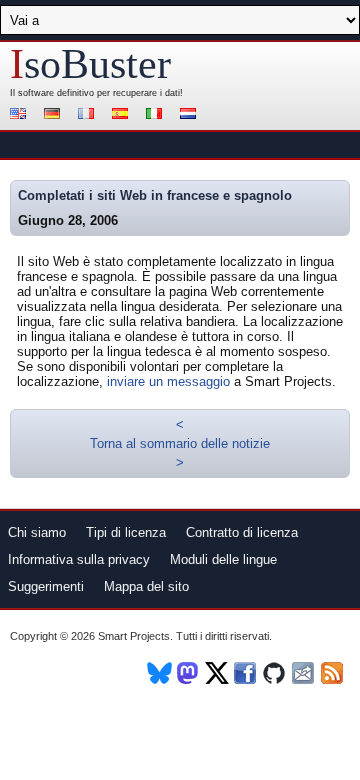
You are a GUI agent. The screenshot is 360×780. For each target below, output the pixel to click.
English (21, 115)
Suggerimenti (46, 586)
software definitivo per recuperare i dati (99, 93)
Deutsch (55, 115)
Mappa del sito (146, 586)
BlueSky (159, 673)
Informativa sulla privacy (79, 559)
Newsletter (304, 673)
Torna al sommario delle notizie (180, 443)
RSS (333, 673)
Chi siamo (37, 532)
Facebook (246, 673)
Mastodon (188, 673)
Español (123, 115)
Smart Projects (134, 636)
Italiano (157, 115)
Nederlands (191, 115)
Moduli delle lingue (223, 559)
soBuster (90, 64)
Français (89, 115)
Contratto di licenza (242, 532)
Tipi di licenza (126, 532)
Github (275, 673)
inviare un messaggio (168, 381)
